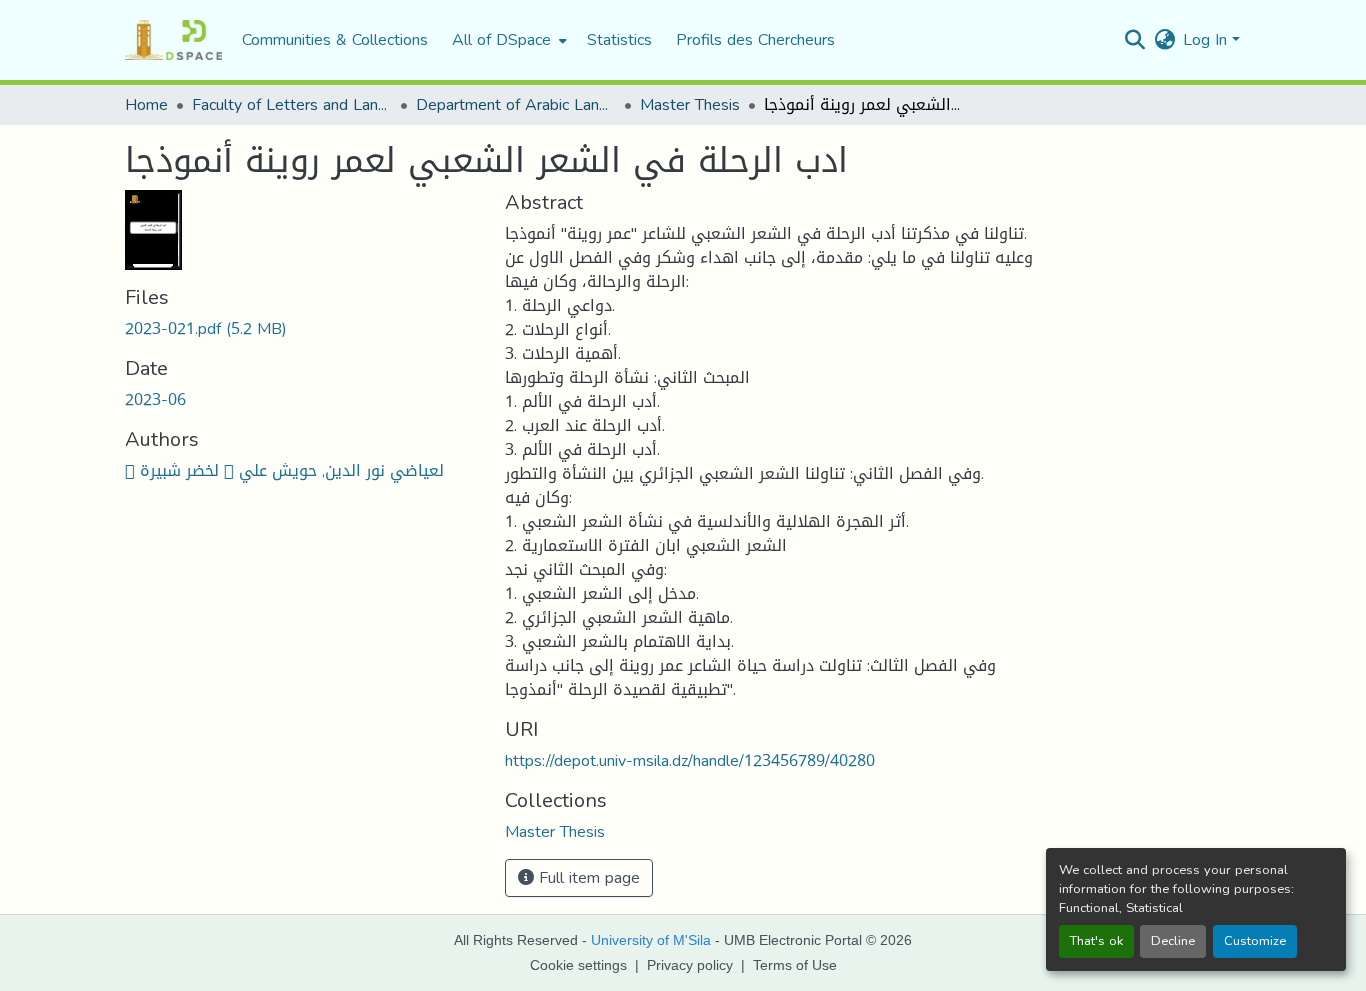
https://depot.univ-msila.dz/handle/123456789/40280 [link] (690, 760)
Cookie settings (578, 965)
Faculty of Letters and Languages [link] (292, 105)
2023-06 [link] (155, 399)
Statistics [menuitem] (619, 40)
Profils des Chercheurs (755, 39)
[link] (303, 329)
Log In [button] (1207, 39)
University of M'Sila (651, 940)
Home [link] (146, 105)
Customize (1255, 941)
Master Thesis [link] (690, 105)
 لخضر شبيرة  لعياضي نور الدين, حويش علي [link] (284, 470)
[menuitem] (507, 40)
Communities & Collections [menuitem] (335, 40)
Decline (1173, 941)
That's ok (1096, 941)
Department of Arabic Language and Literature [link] (516, 105)
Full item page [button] (587, 877)
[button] (173, 40)
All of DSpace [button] (501, 40)
